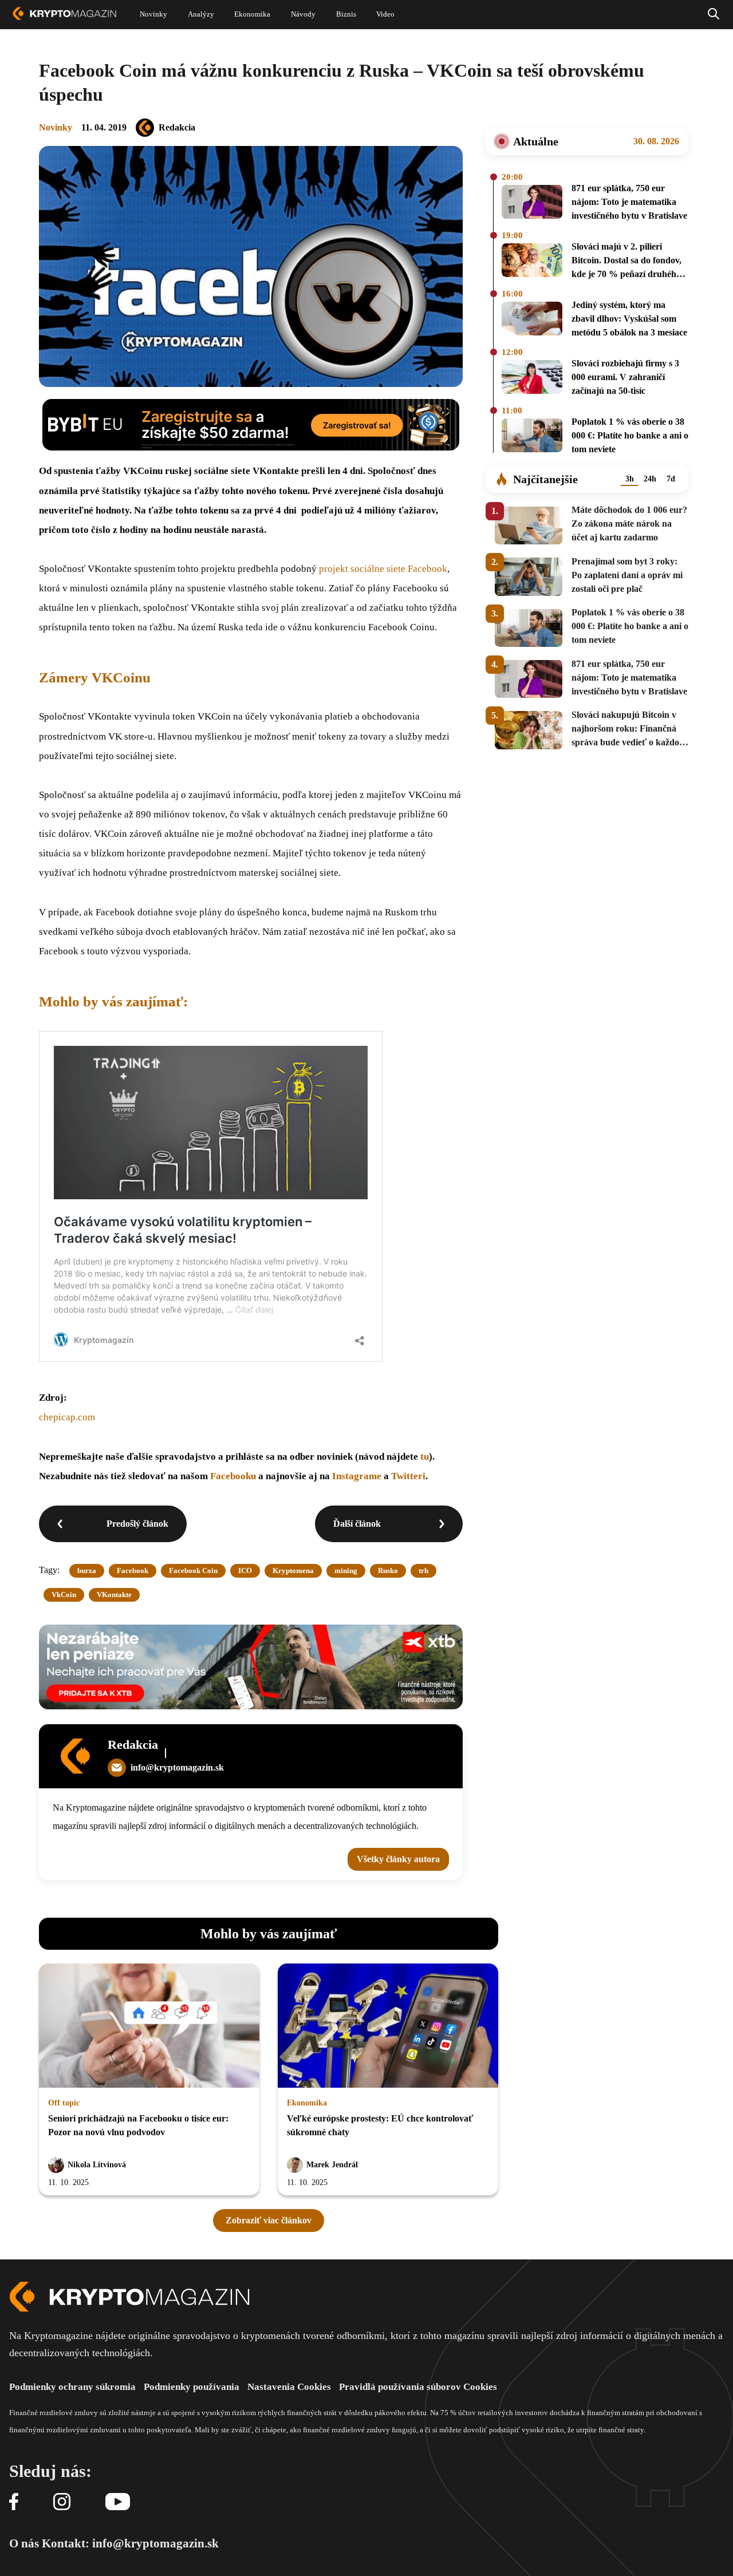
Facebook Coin (193, 1571)
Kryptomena (293, 1571)
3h (630, 479)
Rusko (388, 1571)
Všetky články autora (398, 1859)
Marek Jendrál (332, 2165)
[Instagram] (62, 2502)
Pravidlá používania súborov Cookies (418, 2387)
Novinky (56, 127)
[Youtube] (118, 2502)
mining (346, 1571)
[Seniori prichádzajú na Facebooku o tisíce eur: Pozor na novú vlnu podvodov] (149, 2026)
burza (87, 1571)
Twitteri (408, 1476)
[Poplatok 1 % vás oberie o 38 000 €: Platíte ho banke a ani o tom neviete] (532, 437)
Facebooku (233, 1476)
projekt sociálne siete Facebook (383, 569)
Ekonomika (307, 2103)
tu (425, 1457)
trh (423, 1571)
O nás (24, 2543)
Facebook (133, 1571)
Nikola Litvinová (97, 2165)
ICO (245, 1571)
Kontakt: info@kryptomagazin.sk (130, 2543)
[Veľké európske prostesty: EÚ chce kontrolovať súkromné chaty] (388, 2026)
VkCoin (64, 1595)
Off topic (64, 2103)
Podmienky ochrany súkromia (72, 2387)
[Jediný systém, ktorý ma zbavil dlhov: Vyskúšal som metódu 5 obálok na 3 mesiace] (532, 321)
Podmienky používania (192, 2387)
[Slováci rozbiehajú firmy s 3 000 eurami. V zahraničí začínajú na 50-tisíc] (532, 379)
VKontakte (114, 1595)
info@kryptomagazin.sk (177, 1767)
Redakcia (177, 127)
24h (650, 479)
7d (671, 479)
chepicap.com (67, 1417)
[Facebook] (14, 2502)
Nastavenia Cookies (289, 2387)
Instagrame (358, 1476)
